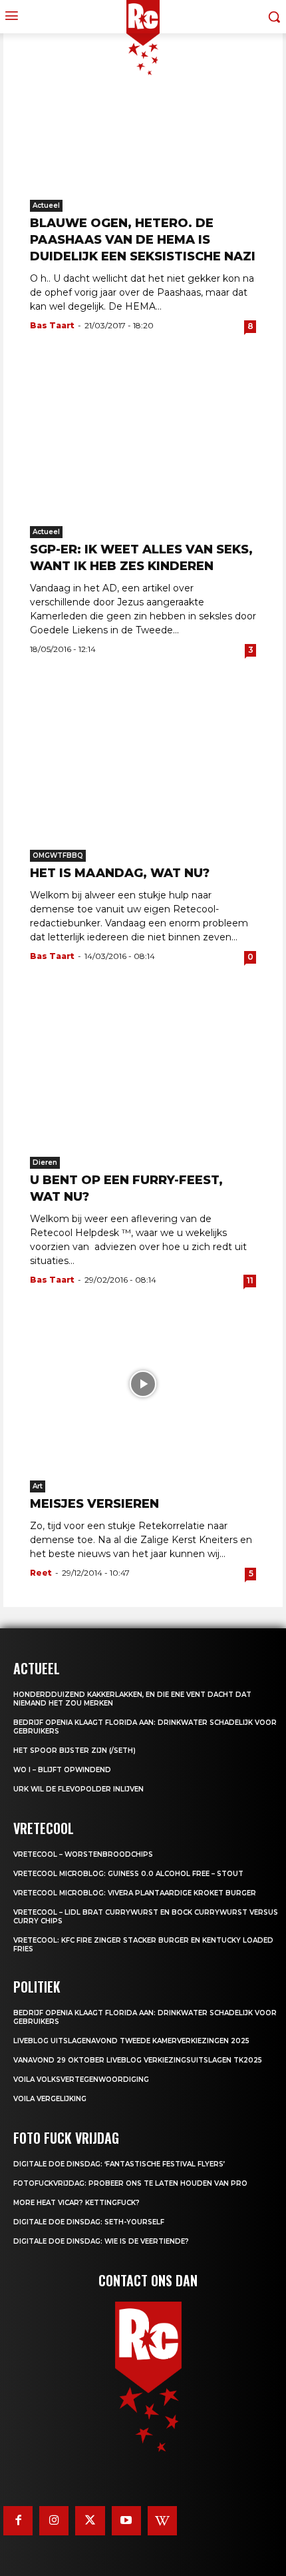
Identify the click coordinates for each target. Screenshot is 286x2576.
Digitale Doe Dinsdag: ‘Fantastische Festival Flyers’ (119, 2164)
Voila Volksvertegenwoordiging (81, 2080)
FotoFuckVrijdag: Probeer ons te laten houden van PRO (130, 2183)
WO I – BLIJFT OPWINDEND (62, 1770)
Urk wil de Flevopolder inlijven (78, 1789)
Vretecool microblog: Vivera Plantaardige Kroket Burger (135, 1893)
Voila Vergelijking (50, 2099)
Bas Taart (52, 325)
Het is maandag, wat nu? (120, 873)
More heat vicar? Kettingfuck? (76, 2203)
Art (38, 1486)
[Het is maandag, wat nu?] (143, 753)
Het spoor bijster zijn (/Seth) (74, 1751)
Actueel (46, 205)
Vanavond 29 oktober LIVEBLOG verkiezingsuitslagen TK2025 (138, 2060)
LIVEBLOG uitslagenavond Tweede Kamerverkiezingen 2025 (131, 2041)
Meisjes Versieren (94, 1504)
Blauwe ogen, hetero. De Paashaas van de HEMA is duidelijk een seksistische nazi (143, 240)
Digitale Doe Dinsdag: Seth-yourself (89, 2222)
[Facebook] (18, 2521)
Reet (41, 1573)
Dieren (45, 1162)
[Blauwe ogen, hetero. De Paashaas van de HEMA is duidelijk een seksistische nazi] (143, 103)
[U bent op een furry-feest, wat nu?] (143, 1060)
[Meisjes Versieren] (143, 1384)
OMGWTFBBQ (58, 855)
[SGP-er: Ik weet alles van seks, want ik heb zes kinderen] (143, 430)
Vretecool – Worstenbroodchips (83, 1854)
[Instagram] (54, 2521)
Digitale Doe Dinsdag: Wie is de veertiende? (101, 2241)
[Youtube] (126, 2521)
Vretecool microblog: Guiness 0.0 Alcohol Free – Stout (128, 1874)
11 (250, 1280)
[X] (90, 2521)
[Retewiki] (162, 2521)
